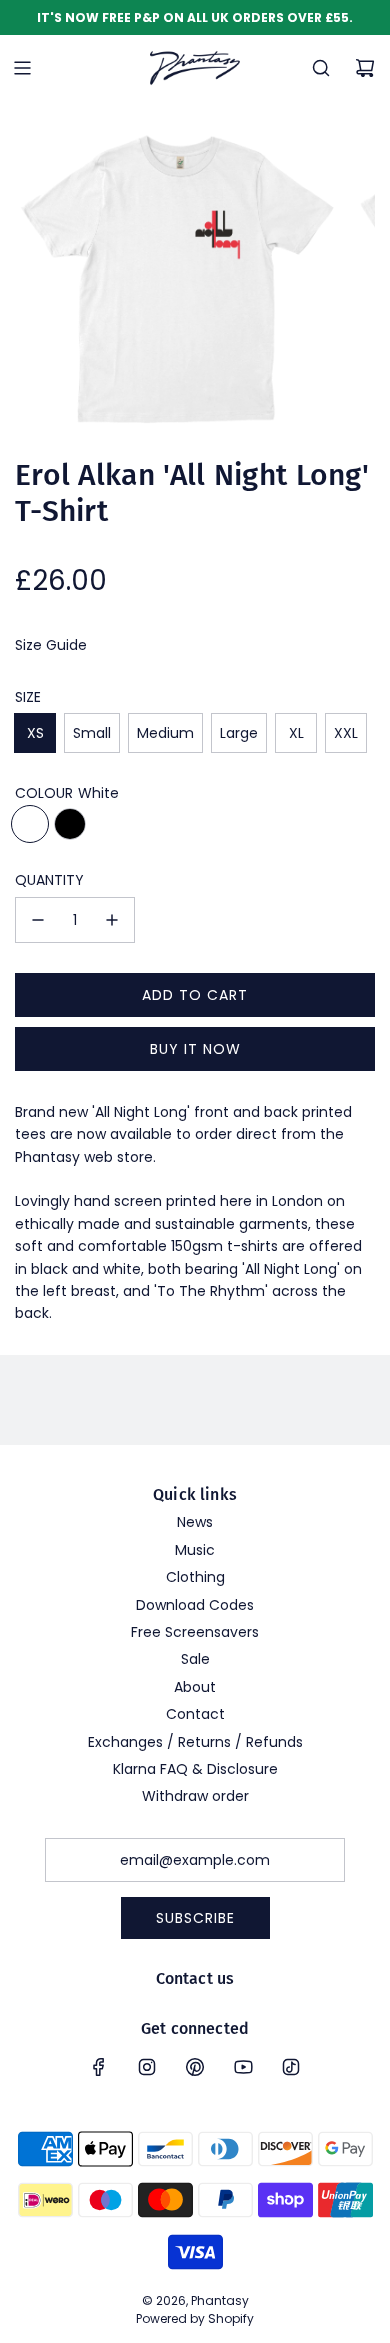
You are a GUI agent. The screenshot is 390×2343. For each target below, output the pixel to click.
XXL (346, 733)
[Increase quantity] (112, 920)
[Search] (321, 68)
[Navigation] (22, 68)
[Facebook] (99, 2067)
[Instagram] (147, 2067)
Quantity (49, 880)
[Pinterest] (195, 2067)
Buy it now (195, 1049)
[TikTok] (291, 2067)
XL (296, 733)
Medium (165, 733)
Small (92, 733)
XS (35, 733)
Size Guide (51, 645)
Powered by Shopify (195, 2318)
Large (239, 733)
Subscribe (195, 1918)
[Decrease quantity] (38, 920)
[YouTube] (243, 2067)
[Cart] (365, 68)
